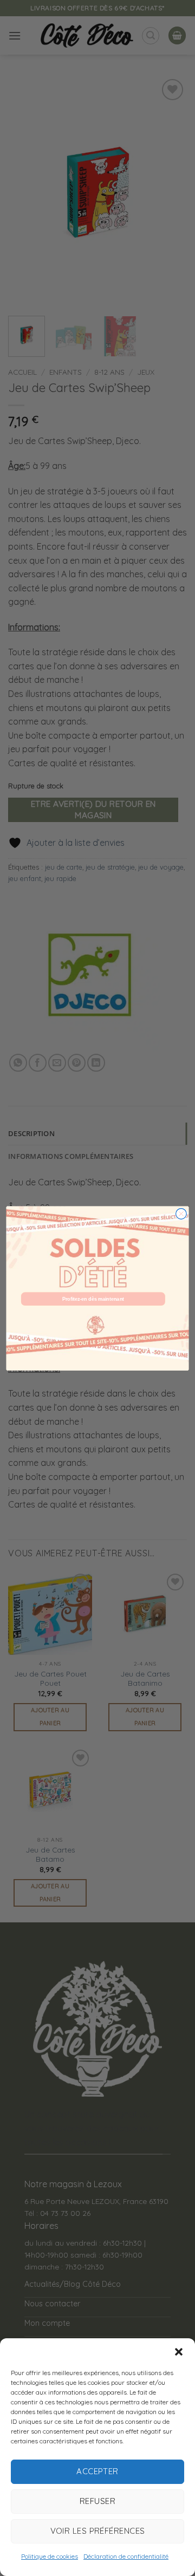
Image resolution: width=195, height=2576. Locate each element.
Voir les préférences (98, 2531)
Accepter (97, 2471)
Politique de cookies (50, 2556)
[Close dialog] (181, 1214)
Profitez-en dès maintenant (93, 1299)
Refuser (97, 2501)
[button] (179, 2352)
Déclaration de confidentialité (126, 2556)
